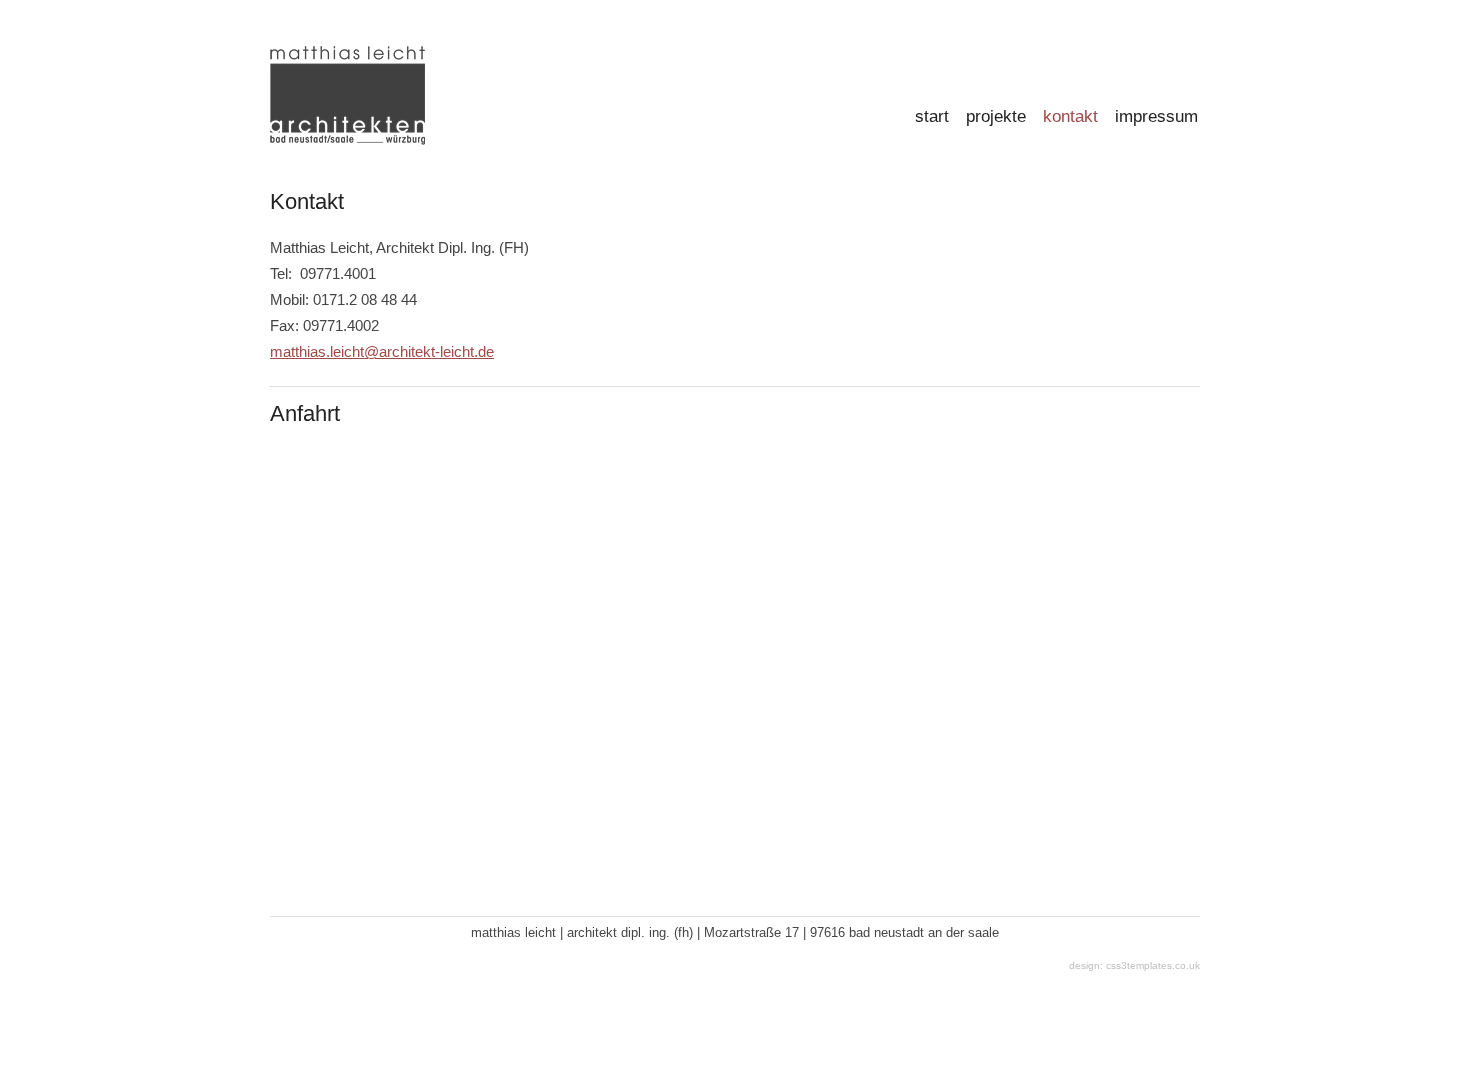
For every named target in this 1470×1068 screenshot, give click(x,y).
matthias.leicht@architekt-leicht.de (382, 351)
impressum (1156, 116)
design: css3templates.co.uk (1134, 965)
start (932, 116)
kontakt (1070, 116)
